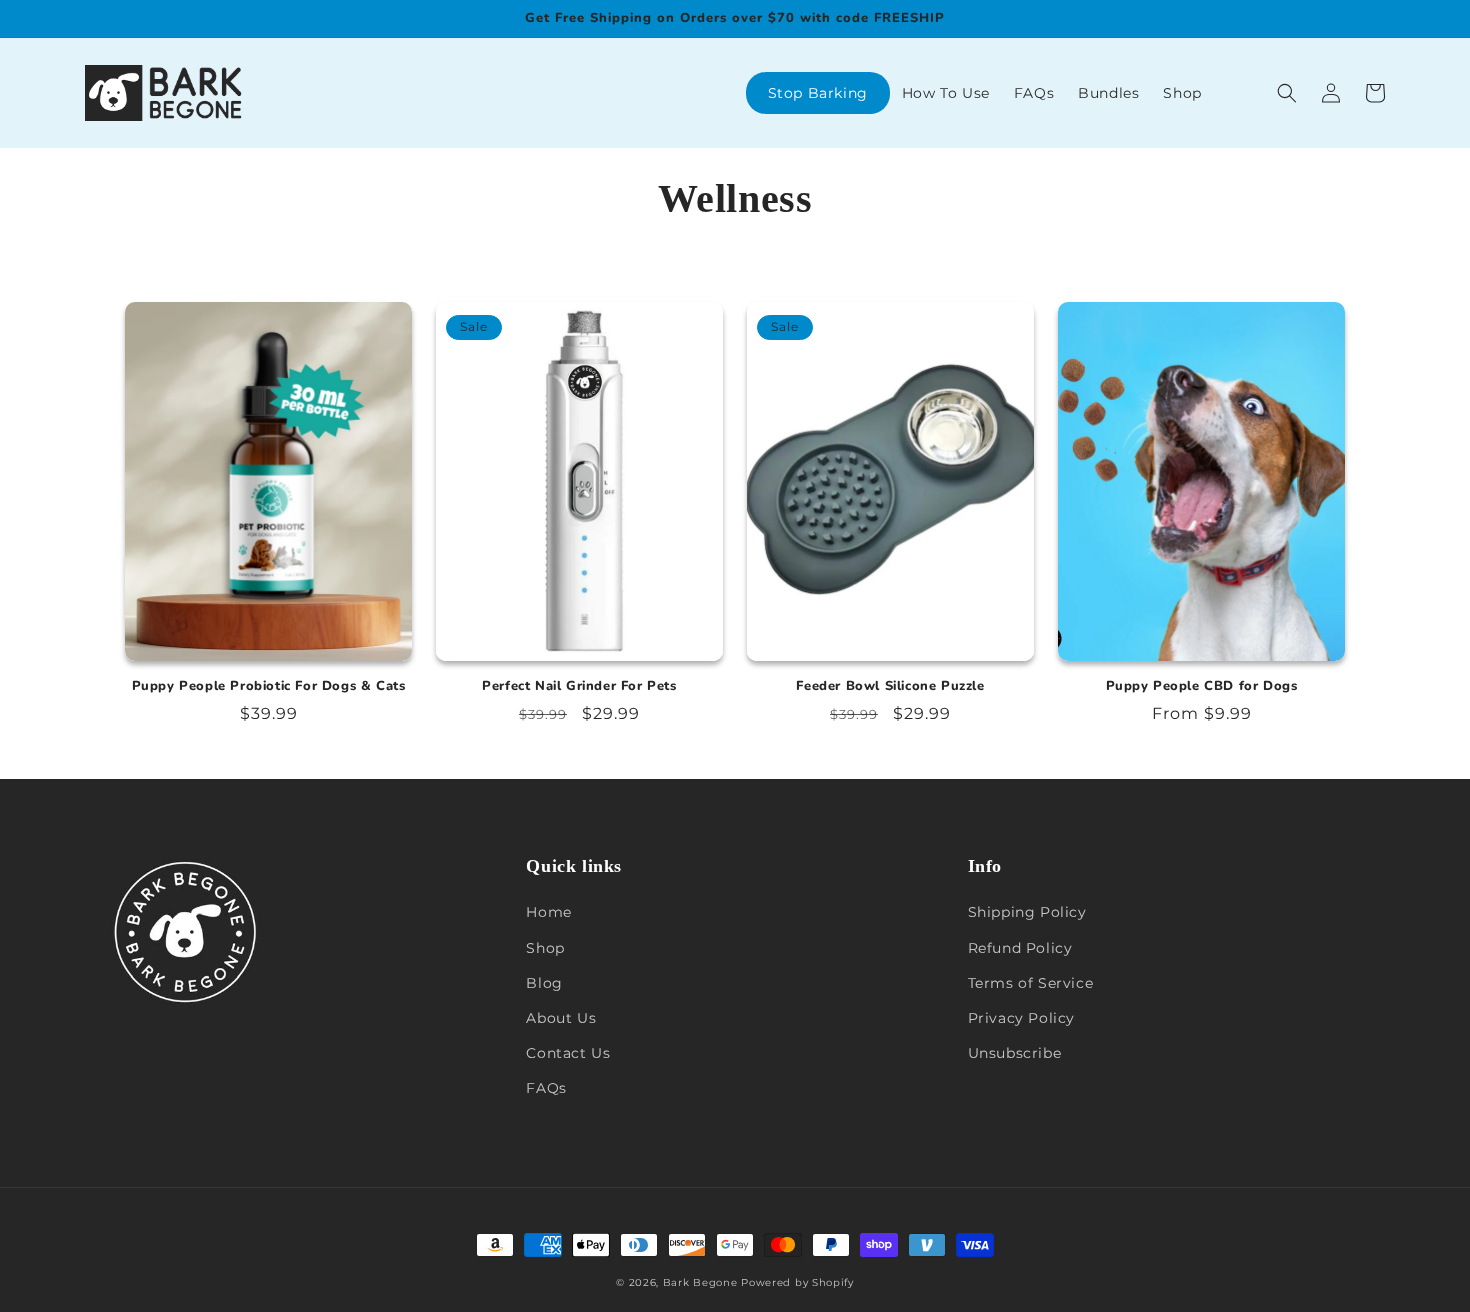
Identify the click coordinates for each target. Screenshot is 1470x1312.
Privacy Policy (1021, 1018)
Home (548, 912)
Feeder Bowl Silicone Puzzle (890, 686)
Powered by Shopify (797, 1282)
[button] (1287, 93)
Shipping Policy (1027, 912)
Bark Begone (700, 1282)
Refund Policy (1020, 948)
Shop (545, 948)
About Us (561, 1018)
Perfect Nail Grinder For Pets (579, 686)
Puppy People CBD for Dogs (1202, 686)
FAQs (546, 1088)
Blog (544, 983)
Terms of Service (1031, 983)
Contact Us (568, 1053)
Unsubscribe (1015, 1053)
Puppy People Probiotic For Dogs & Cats (269, 686)
